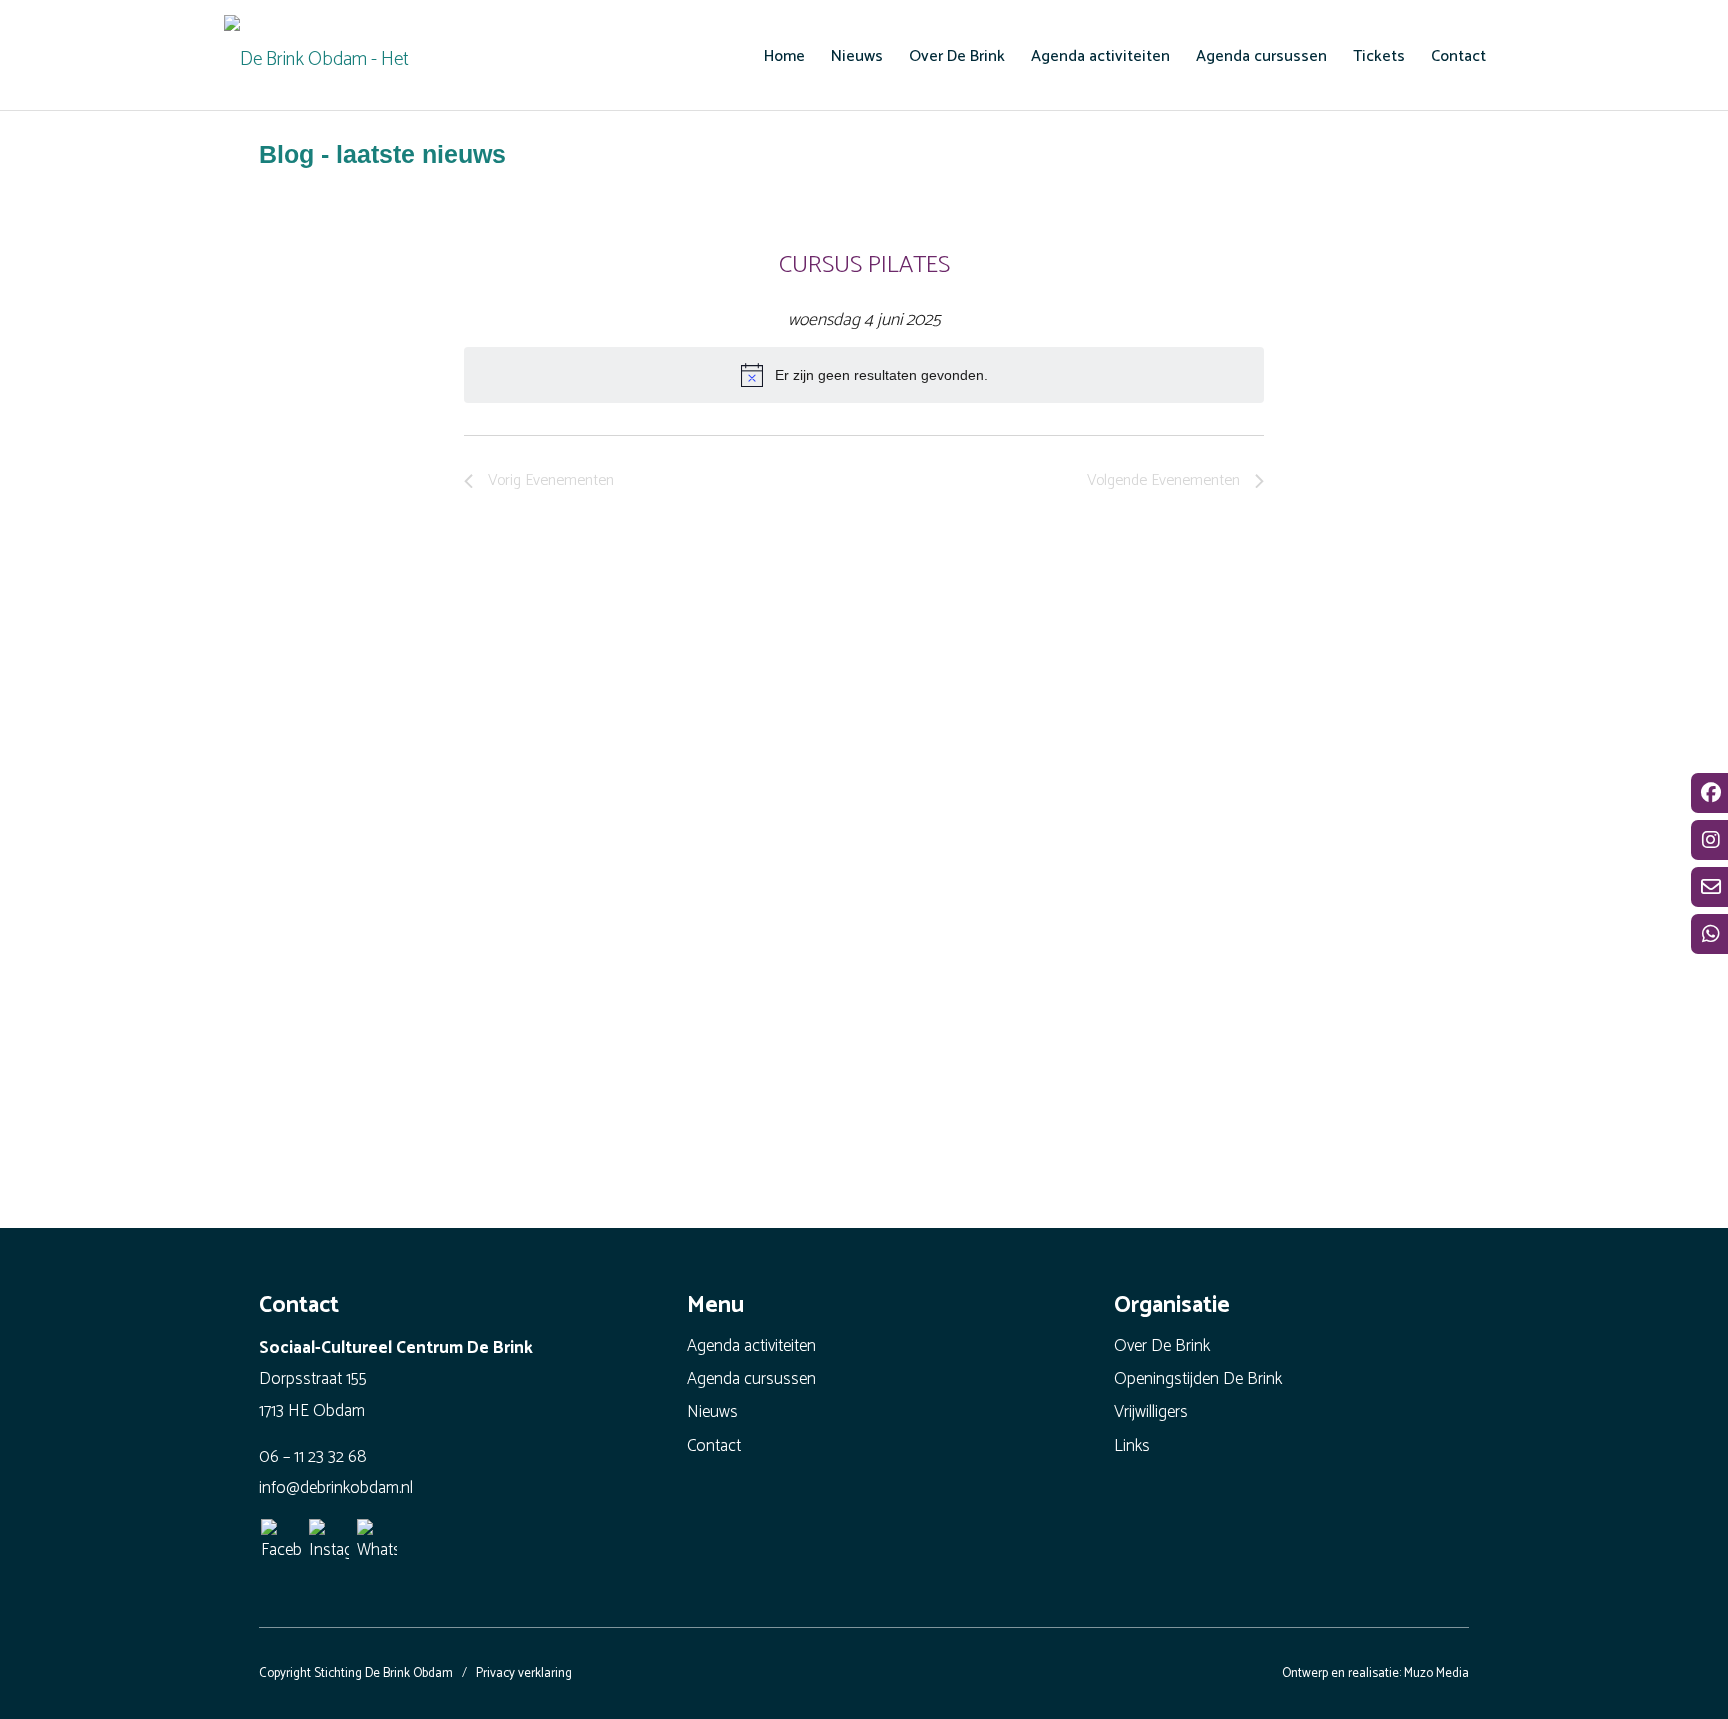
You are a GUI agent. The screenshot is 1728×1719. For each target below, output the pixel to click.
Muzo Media (1436, 1673)
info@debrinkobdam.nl (336, 1488)
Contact (714, 1446)
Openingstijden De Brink (1198, 1379)
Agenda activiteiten (751, 1346)
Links (1132, 1446)
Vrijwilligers (1151, 1412)
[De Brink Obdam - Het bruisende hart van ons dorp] (324, 55)
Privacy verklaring (524, 1673)
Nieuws (712, 1412)
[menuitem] (784, 56)
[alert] (864, 375)
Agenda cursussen (751, 1379)
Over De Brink (1162, 1346)
